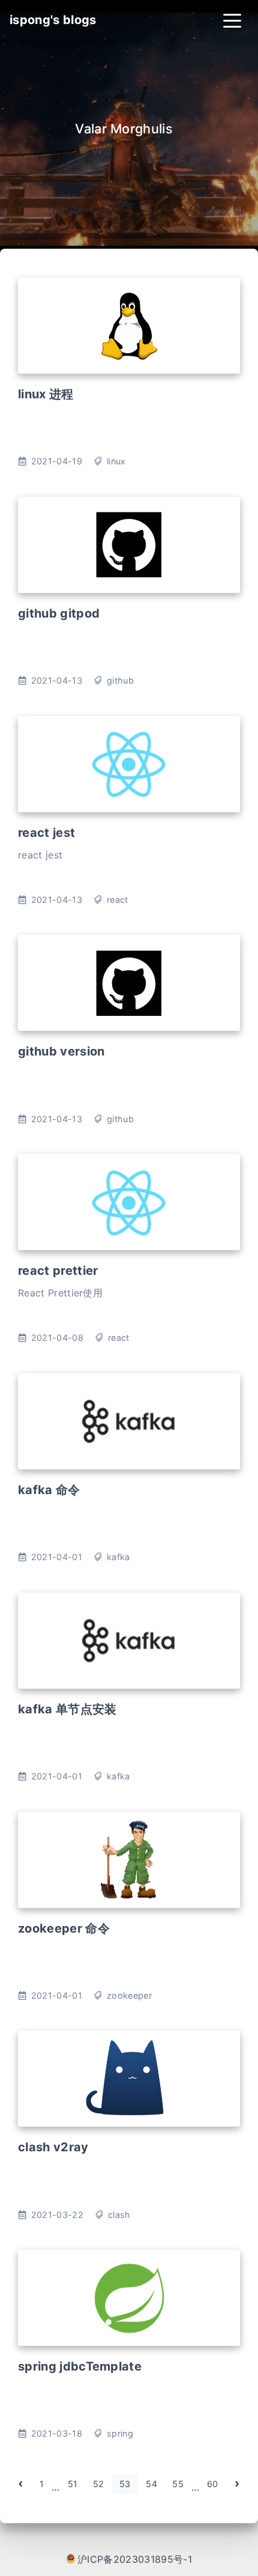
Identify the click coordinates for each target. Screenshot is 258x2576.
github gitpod (59, 613)
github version (61, 1051)
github (120, 680)
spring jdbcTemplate (80, 2366)
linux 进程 (46, 394)
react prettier (58, 1271)
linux (116, 461)
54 (151, 2484)
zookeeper (129, 1995)
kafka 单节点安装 (67, 1709)
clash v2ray (53, 2147)
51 (73, 2484)
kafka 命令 (49, 1490)
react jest (46, 833)
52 (99, 2484)
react (118, 900)
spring (120, 2433)
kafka (118, 1557)
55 (178, 2484)
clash (119, 2215)
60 (213, 2484)
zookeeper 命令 (64, 1928)
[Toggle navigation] (232, 20)
